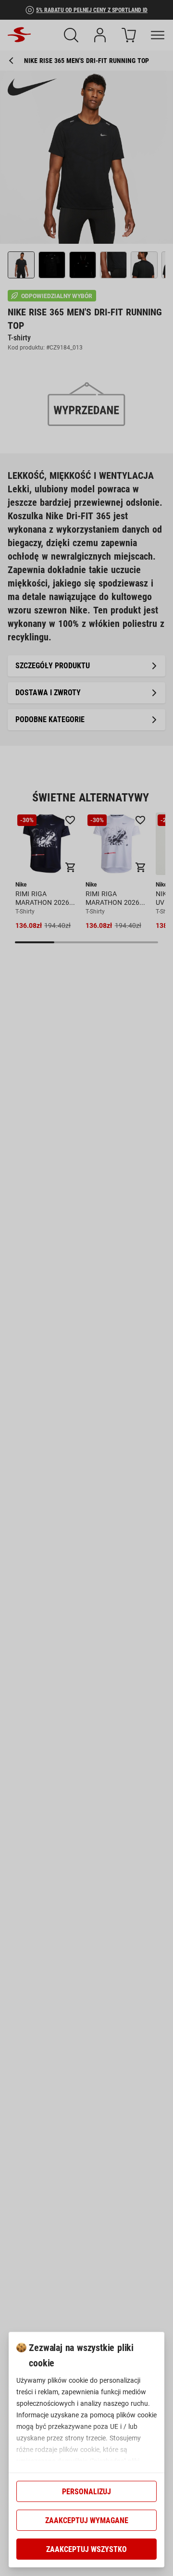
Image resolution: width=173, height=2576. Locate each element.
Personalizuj (86, 2492)
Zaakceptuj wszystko (86, 2549)
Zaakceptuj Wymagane (87, 2520)
